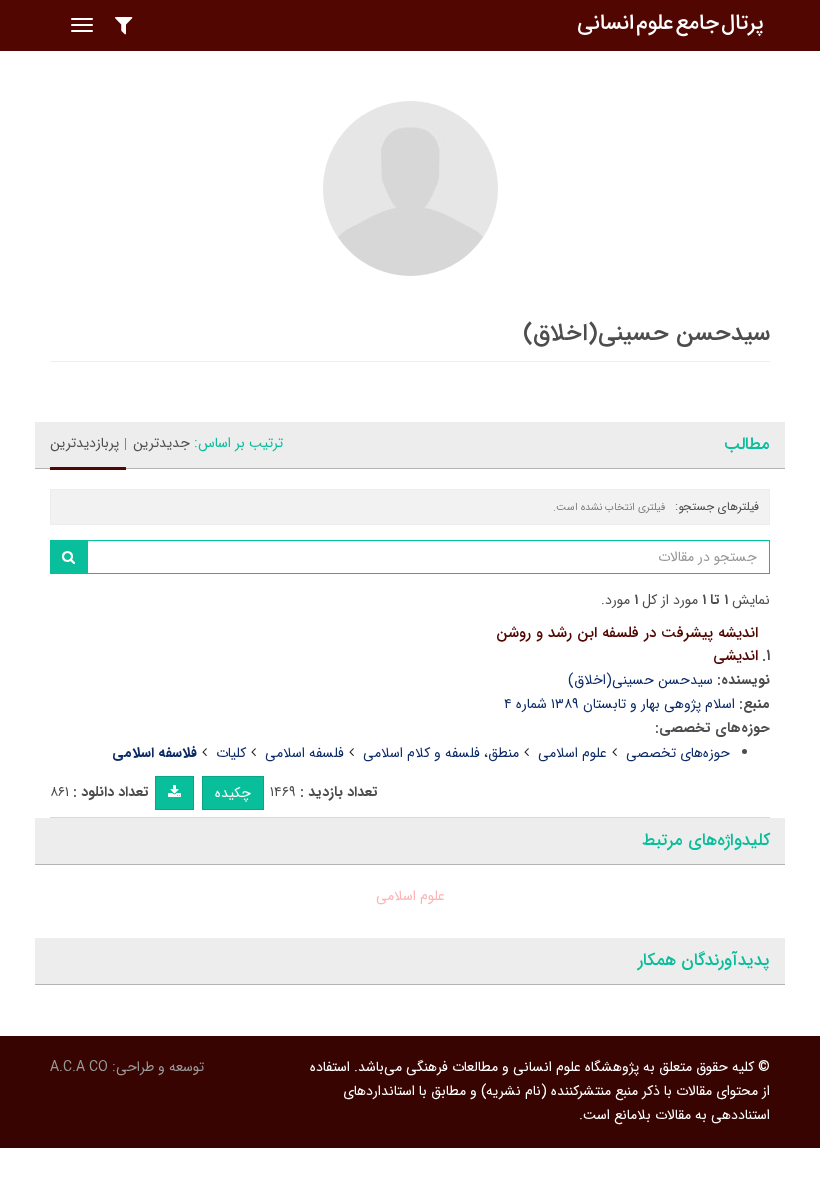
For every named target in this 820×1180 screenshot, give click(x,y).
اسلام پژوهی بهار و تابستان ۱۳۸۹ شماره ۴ (619, 704)
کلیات (231, 753)
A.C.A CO (79, 1067)
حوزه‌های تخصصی (678, 753)
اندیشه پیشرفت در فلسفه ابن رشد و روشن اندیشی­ (627, 644)
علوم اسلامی (572, 753)
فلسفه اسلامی (304, 753)
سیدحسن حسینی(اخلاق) (640, 680)
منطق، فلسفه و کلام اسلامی (441, 753)
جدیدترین (161, 443)
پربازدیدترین (84, 443)
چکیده (233, 793)
